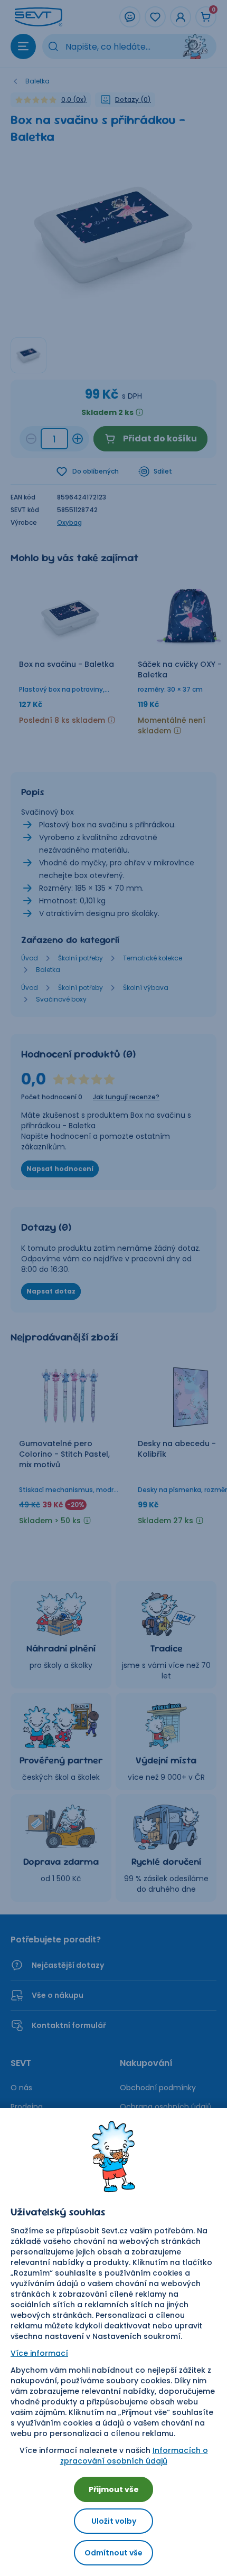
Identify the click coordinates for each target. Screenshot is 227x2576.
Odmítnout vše (113, 2553)
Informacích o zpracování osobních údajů (134, 2456)
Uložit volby (114, 2521)
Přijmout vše (114, 2489)
